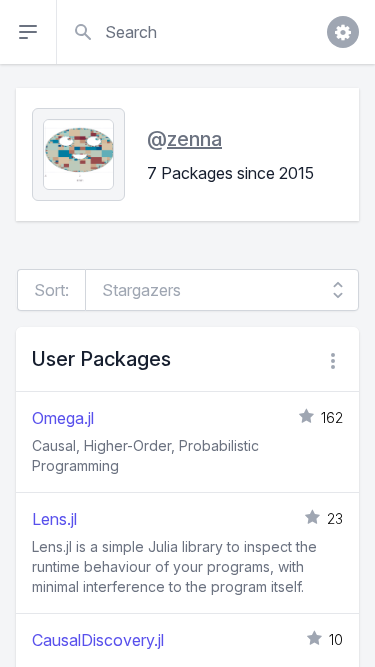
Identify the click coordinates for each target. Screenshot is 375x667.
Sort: (51, 290)
